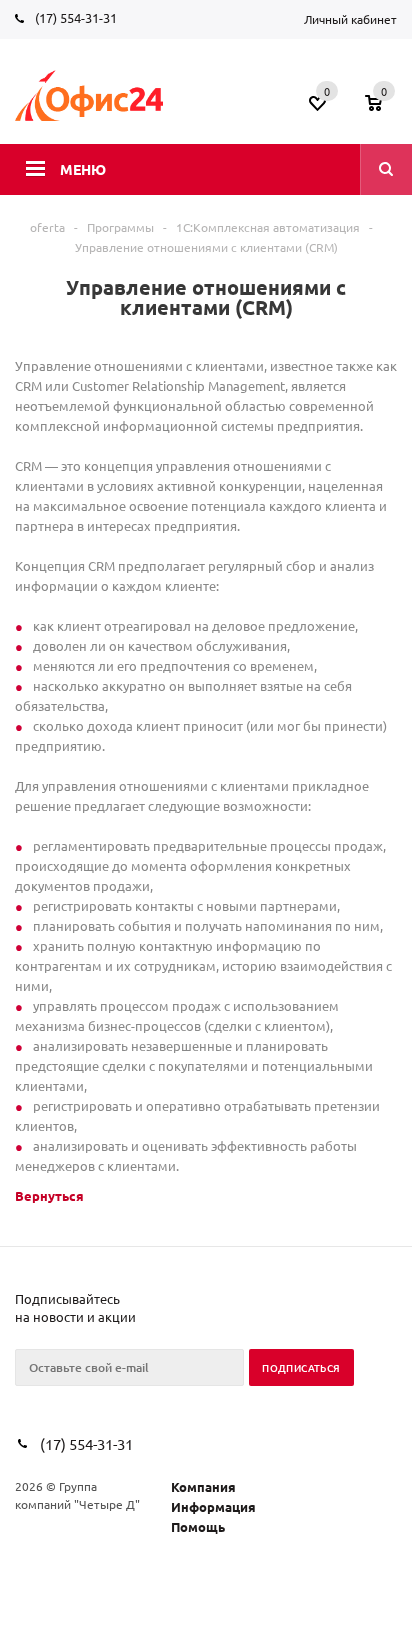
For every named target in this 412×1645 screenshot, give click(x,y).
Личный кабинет (350, 19)
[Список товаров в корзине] (383, 109)
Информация (213, 1506)
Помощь (198, 1526)
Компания (203, 1486)
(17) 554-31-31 (76, 17)
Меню (83, 169)
